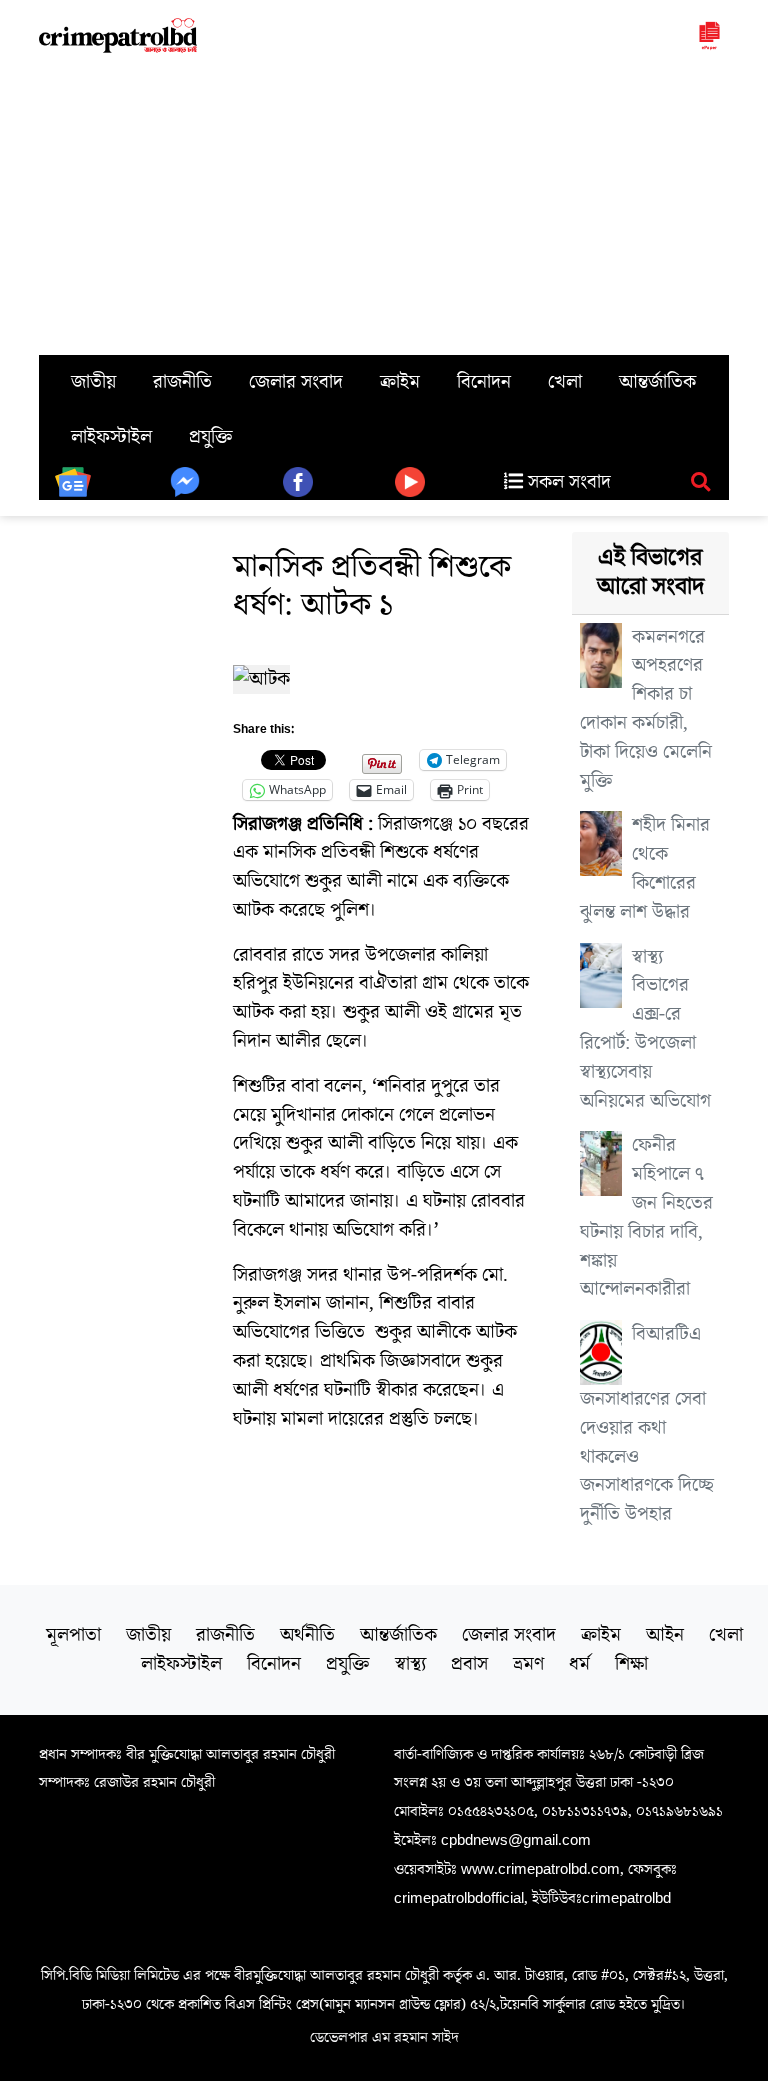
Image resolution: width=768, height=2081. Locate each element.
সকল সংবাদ (567, 482)
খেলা (565, 382)
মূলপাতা (73, 1635)
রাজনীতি (182, 382)
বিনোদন (484, 382)
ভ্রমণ (528, 1664)
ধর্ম (579, 1664)
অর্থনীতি (307, 1635)
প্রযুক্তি (211, 437)
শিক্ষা (631, 1664)
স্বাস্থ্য (410, 1664)
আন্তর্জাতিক (657, 382)
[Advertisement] (384, 205)
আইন (665, 1635)
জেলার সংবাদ (296, 382)
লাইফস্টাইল (111, 437)
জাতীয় (93, 382)
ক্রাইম (400, 382)
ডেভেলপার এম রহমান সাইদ (384, 2037)
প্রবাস (469, 1664)
